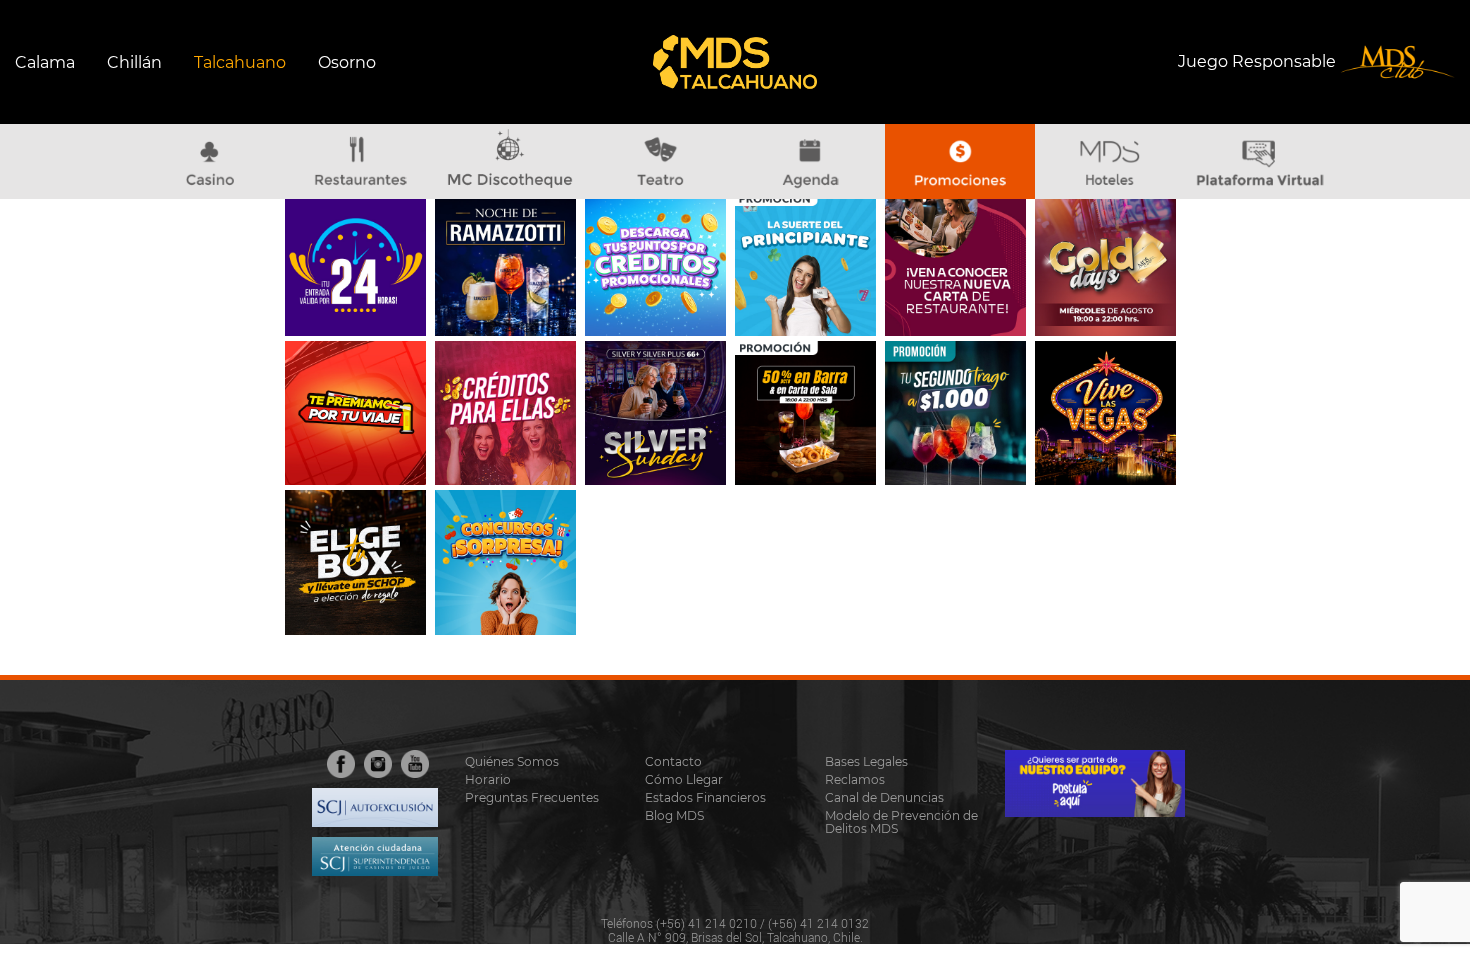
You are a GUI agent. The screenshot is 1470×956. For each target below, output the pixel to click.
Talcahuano (240, 62)
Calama (45, 62)
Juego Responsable (1259, 60)
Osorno (347, 62)
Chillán (134, 62)
